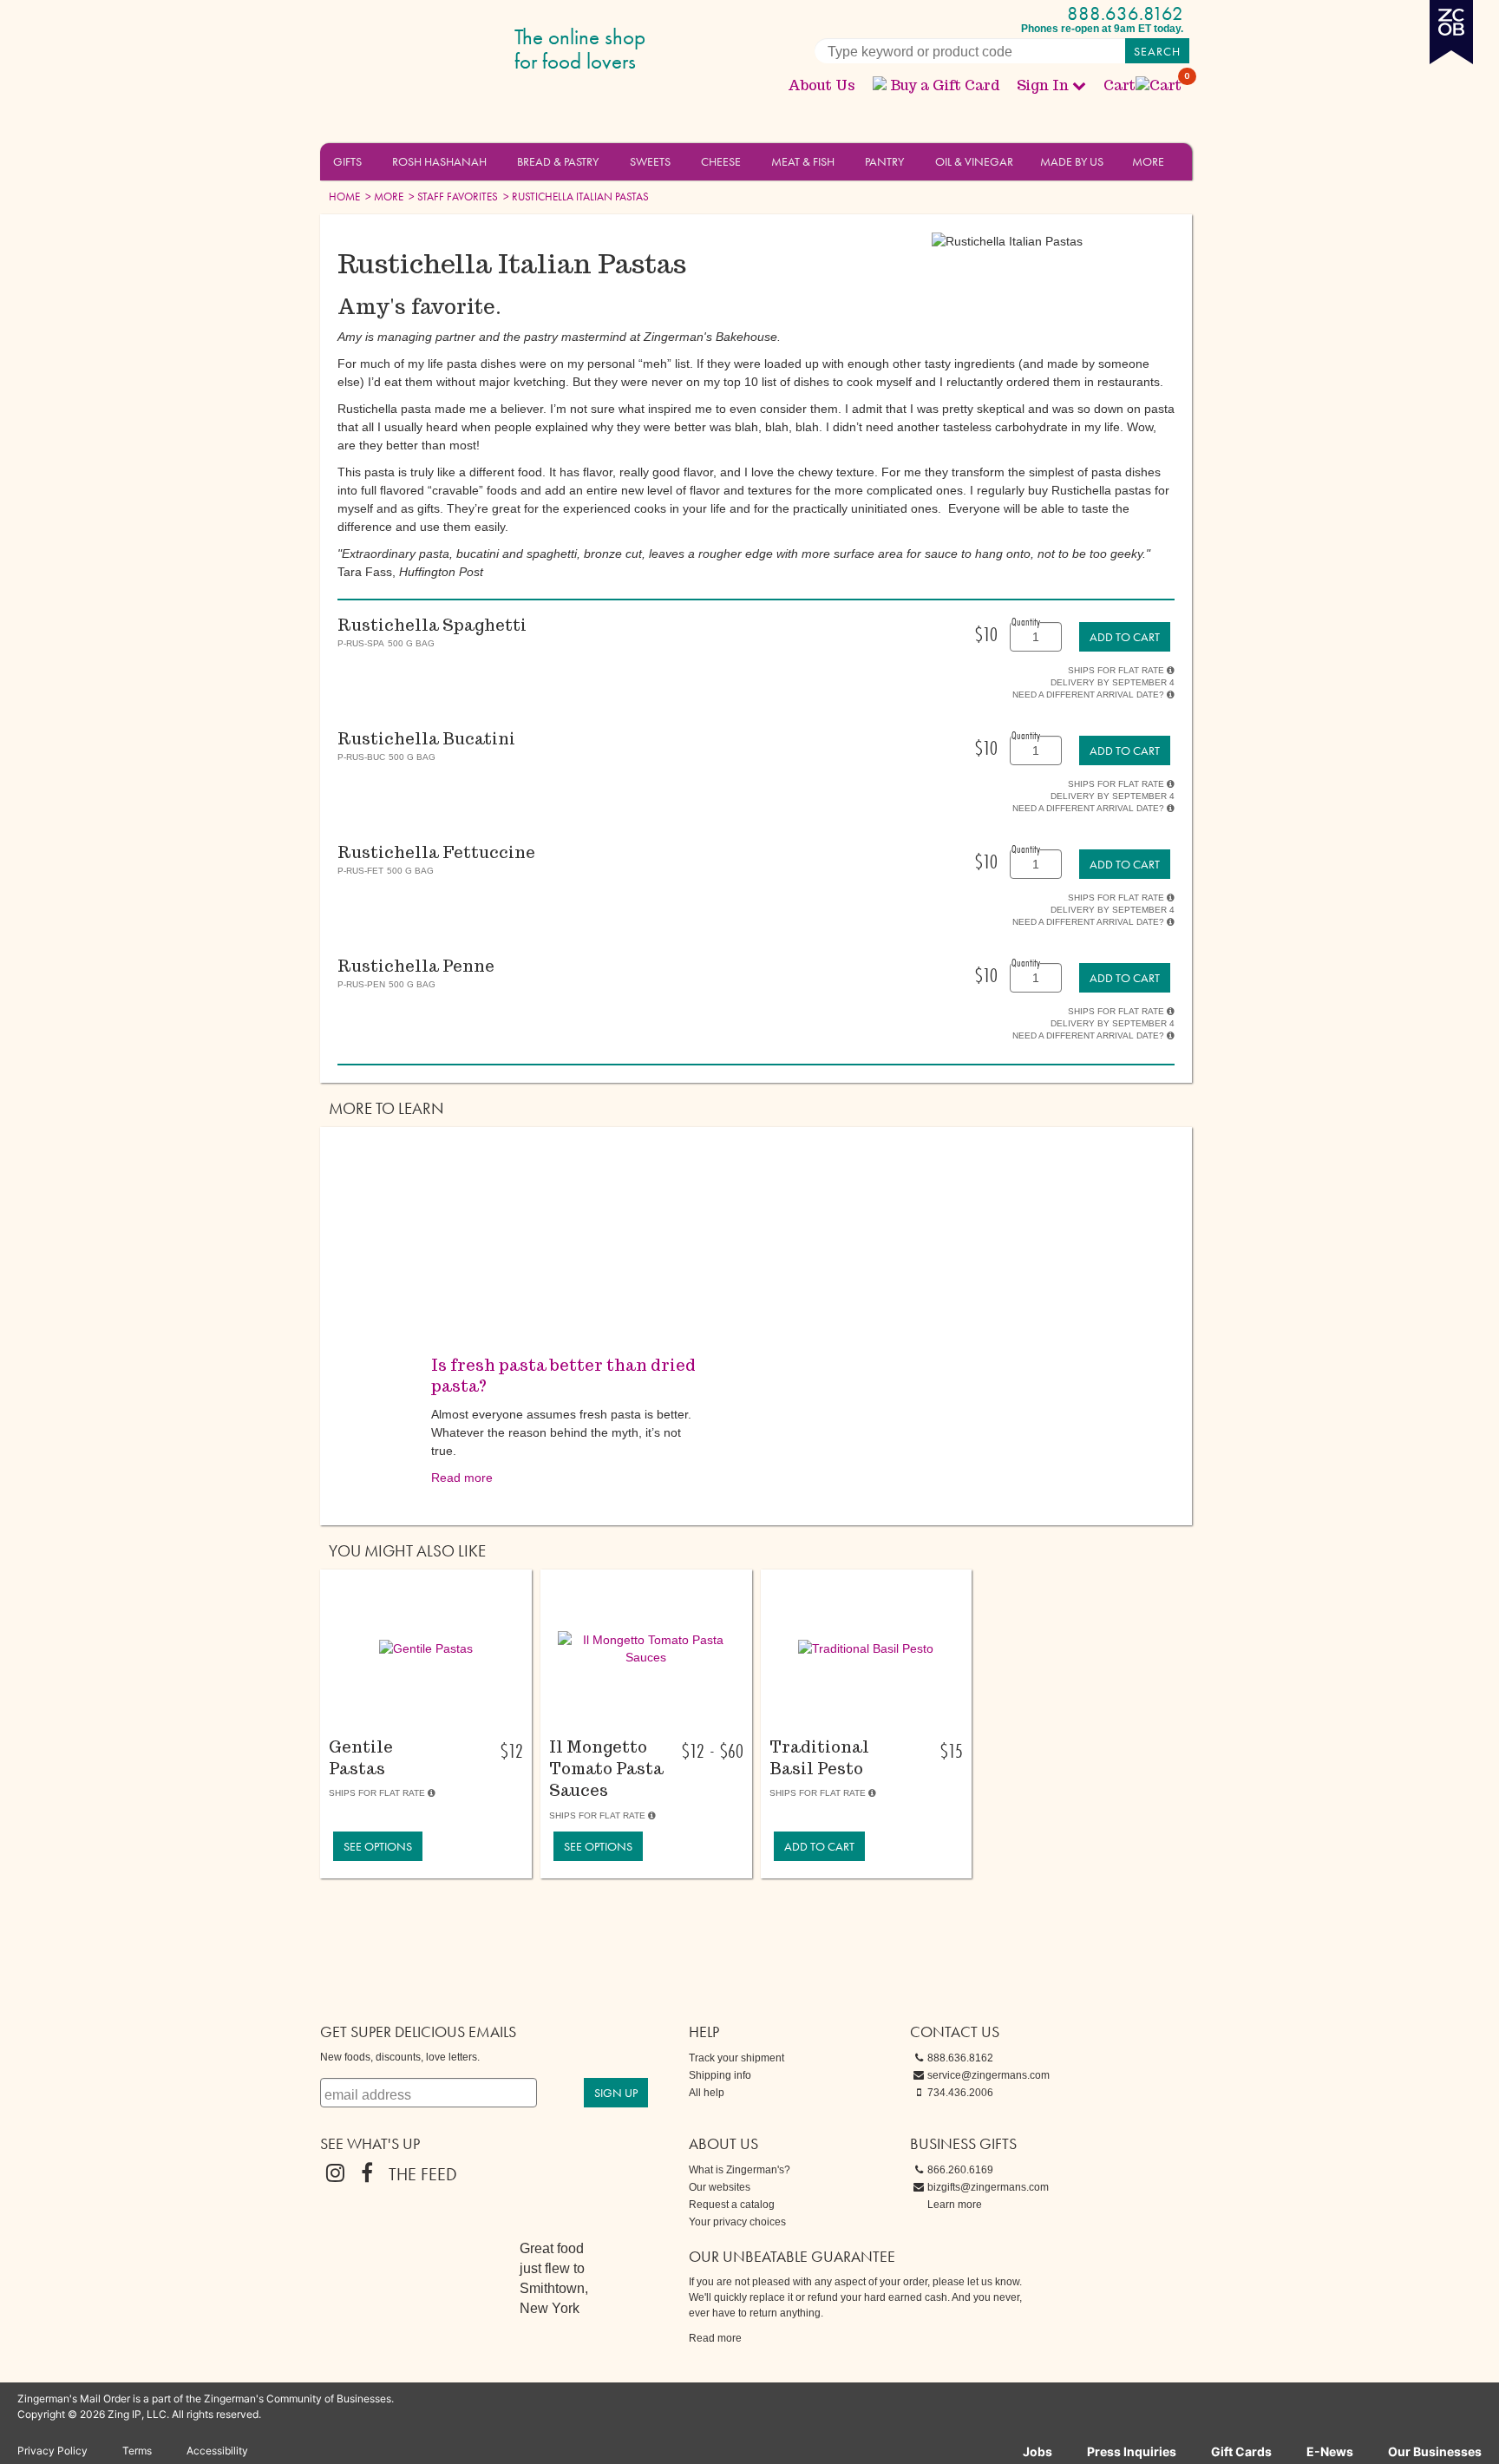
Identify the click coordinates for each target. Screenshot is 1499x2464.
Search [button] (1157, 51)
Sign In (1043, 85)
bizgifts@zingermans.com (988, 2187)
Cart (1143, 85)
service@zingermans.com (988, 2075)
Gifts (347, 161)
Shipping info (720, 2075)
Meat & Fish (803, 161)
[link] (1125, 637)
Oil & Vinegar (974, 161)
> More (383, 197)
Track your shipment (736, 2058)
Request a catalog (732, 2205)
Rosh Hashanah (439, 161)
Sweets (650, 161)
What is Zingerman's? (740, 2170)
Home (344, 197)
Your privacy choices (737, 2222)
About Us (822, 85)
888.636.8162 (1125, 13)
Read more (462, 1478)
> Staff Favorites (452, 197)
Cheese (721, 161)
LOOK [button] (416, 1704)
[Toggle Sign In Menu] (1079, 85)
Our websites (720, 2187)
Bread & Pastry (558, 161)
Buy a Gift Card (945, 85)
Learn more (955, 2205)
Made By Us (1072, 161)
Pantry (884, 161)
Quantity (1026, 621)
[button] (372, 161)
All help (707, 2093)
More (1148, 161)
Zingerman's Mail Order (455, 50)
